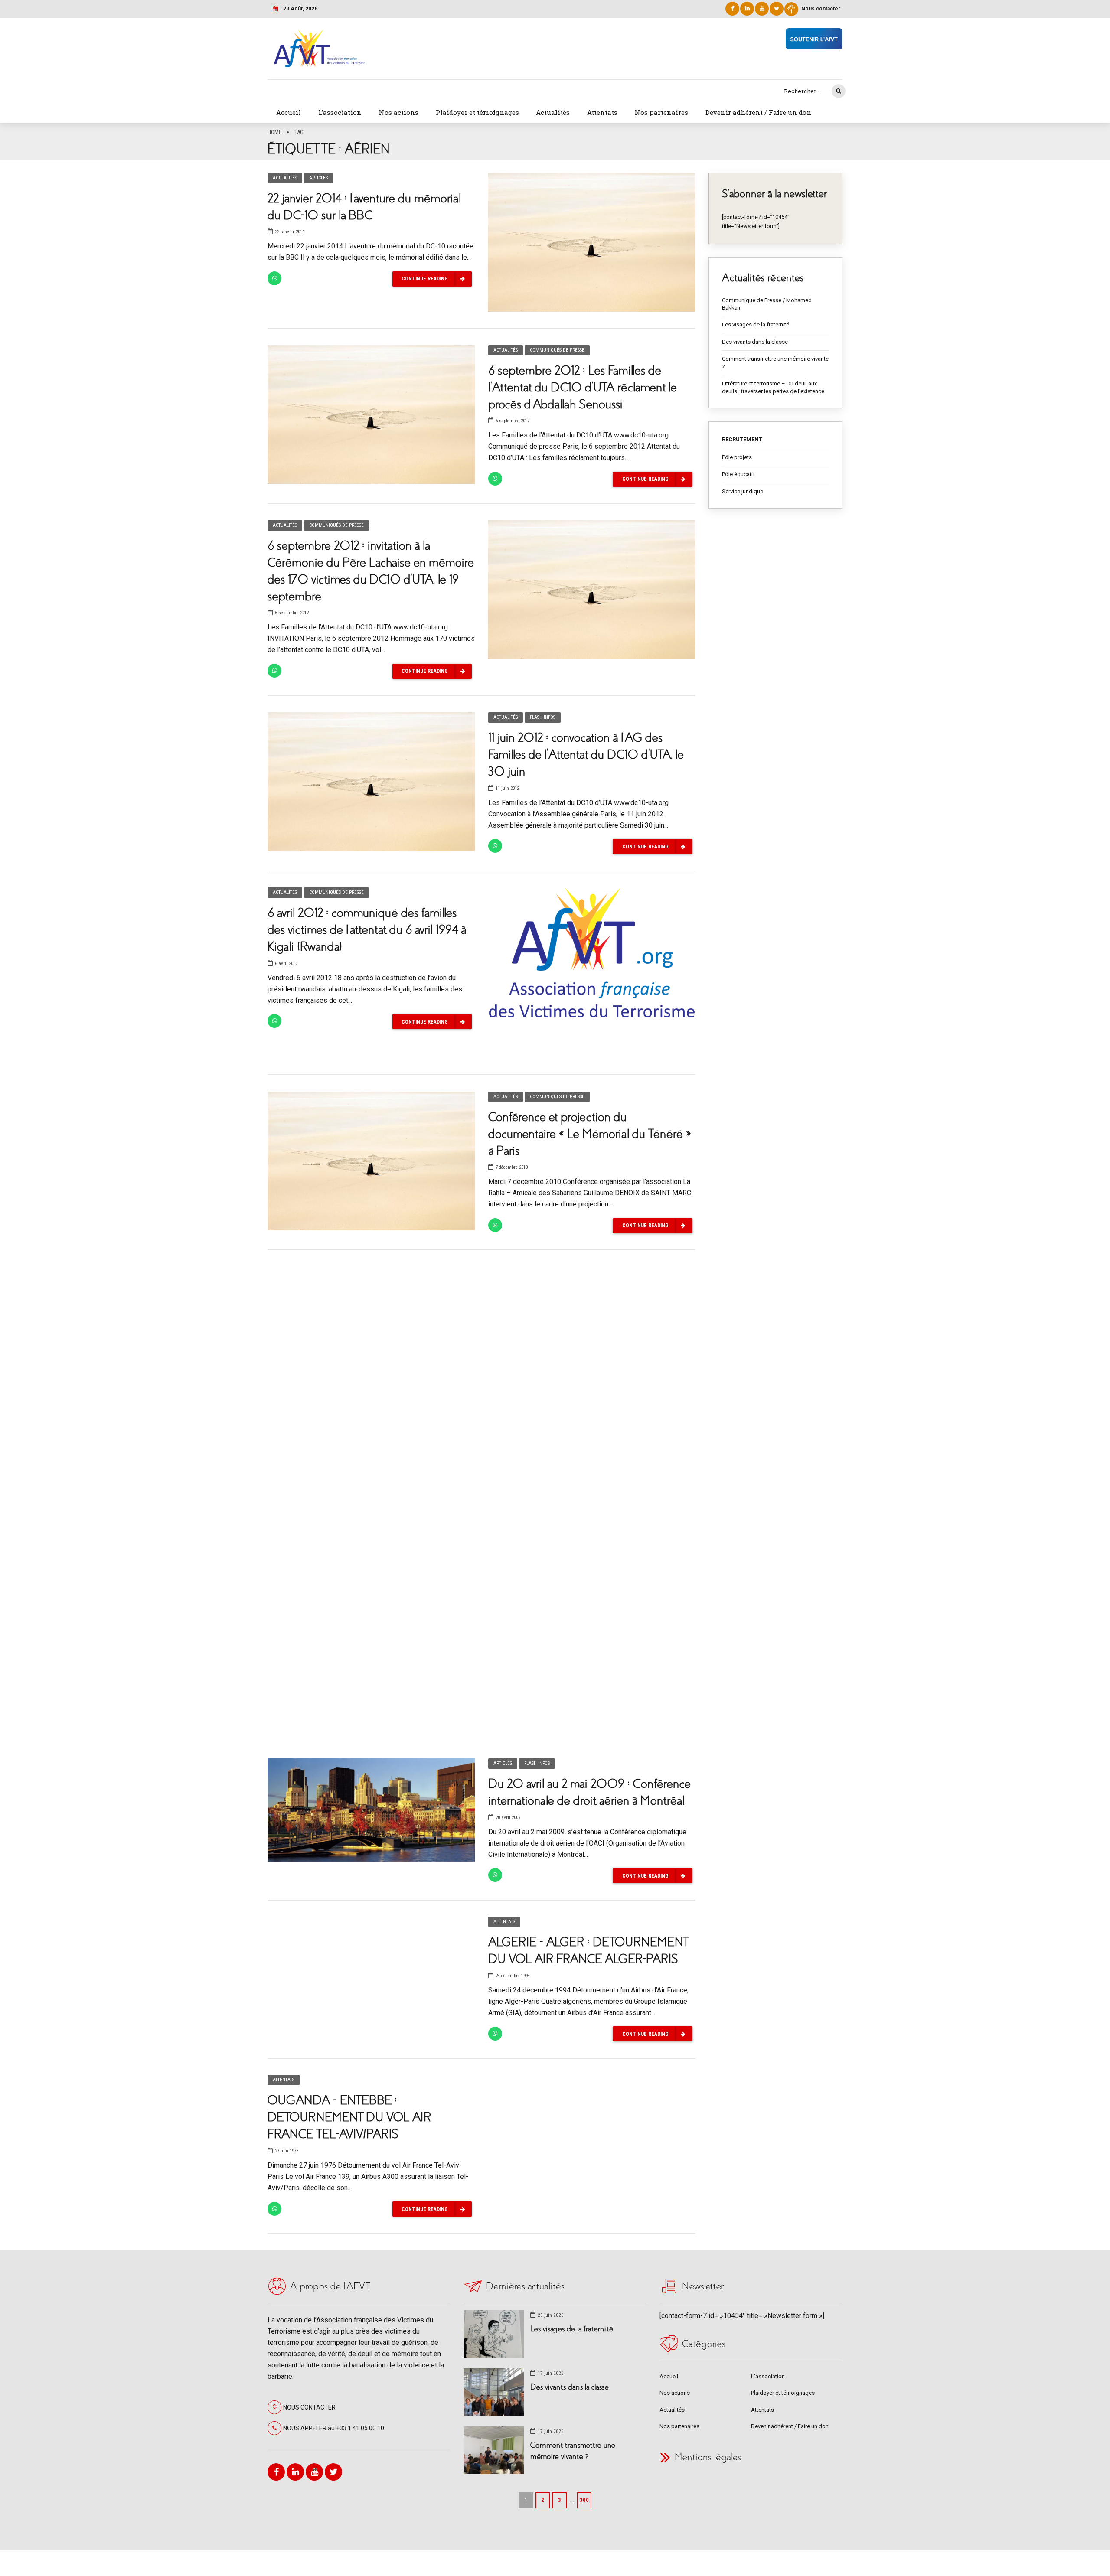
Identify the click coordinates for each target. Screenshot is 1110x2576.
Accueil (289, 112)
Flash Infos (543, 717)
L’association (340, 112)
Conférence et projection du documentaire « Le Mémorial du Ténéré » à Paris (590, 1134)
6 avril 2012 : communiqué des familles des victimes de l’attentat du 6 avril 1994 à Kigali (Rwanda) (367, 930)
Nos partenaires (661, 112)
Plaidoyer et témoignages (477, 112)
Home (274, 132)
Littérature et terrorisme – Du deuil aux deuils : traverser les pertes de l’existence (773, 387)
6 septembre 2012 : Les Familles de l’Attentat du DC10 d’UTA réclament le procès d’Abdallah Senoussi (583, 387)
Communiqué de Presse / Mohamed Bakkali (767, 304)
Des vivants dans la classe (755, 342)
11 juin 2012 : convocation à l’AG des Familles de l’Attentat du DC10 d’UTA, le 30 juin (586, 755)
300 (584, 2500)
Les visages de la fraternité (756, 324)
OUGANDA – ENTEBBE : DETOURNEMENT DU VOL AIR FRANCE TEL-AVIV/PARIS (349, 2117)
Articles (318, 178)
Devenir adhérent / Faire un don (758, 112)
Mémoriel (535, 1648)
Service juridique (743, 491)
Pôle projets (737, 457)
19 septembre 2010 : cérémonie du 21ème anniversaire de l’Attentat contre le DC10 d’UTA (588, 1352)
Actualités (553, 112)
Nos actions (399, 112)
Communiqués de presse (557, 350)
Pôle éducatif (738, 474)
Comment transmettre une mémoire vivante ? (775, 363)
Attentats (602, 112)
